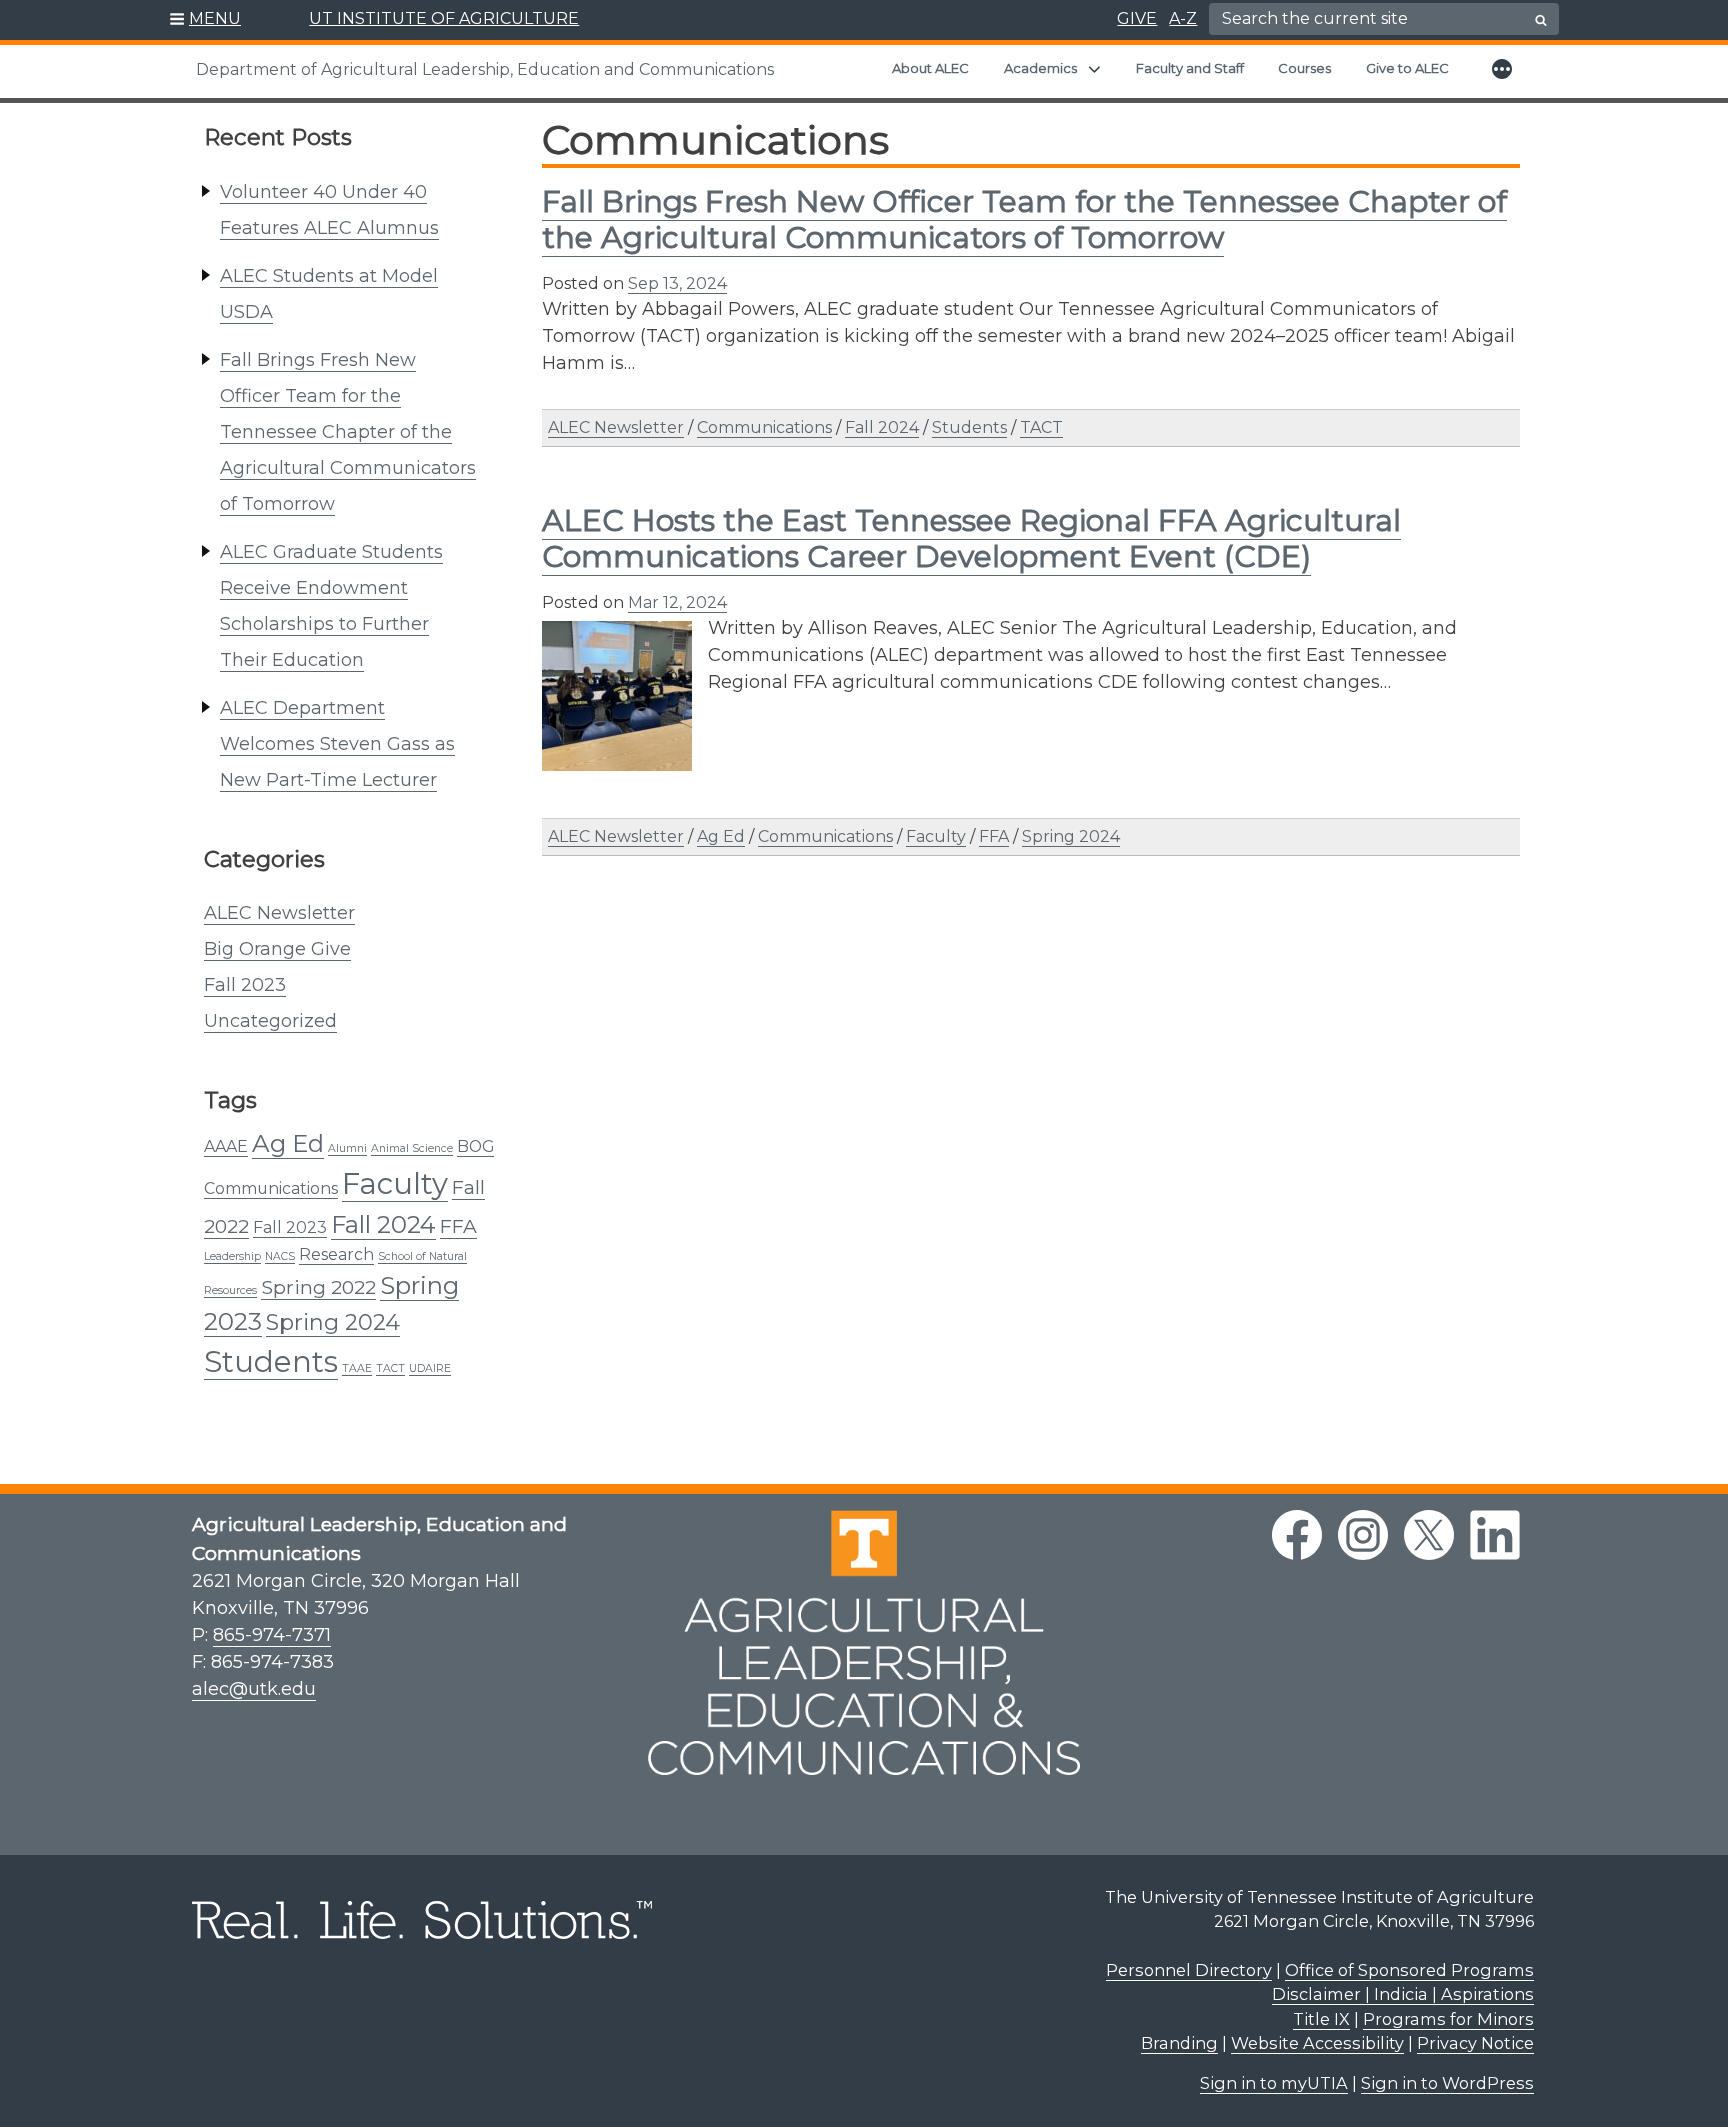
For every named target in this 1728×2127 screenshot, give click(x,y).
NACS (280, 1256)
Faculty (395, 1183)
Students (271, 1361)
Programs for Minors (1448, 2019)
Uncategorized (270, 1021)
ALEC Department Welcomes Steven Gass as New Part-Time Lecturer (337, 744)
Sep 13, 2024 (677, 283)
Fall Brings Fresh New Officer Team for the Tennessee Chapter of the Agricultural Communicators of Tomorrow (348, 432)
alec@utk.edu (254, 1689)
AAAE (226, 1146)
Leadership (232, 1256)
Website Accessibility (1317, 2043)
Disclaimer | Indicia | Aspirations (1403, 1994)
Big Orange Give (277, 949)
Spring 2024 (333, 1322)
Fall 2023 (245, 985)
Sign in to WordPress (1447, 2083)
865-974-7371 (272, 1635)
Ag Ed (288, 1143)
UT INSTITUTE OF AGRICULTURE (444, 18)
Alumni (347, 1148)
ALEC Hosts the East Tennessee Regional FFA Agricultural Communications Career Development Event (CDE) (971, 538)
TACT (390, 1368)
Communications (271, 1188)
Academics (1040, 68)
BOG (475, 1146)
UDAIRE (430, 1368)
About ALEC (930, 68)
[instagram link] (1363, 1535)
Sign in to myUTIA (1274, 2083)
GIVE (1137, 18)
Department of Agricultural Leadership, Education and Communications (485, 69)
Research (336, 1254)
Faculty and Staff (1190, 68)
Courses (1304, 68)
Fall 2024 (383, 1224)
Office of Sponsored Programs (1409, 1970)
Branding (1179, 2043)
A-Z (1183, 18)
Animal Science (412, 1148)
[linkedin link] (1495, 1535)
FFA (458, 1226)
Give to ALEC (1407, 68)
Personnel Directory (1189, 1970)
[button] (205, 20)
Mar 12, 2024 (677, 602)
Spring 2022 (318, 1287)
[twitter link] (1429, 1535)
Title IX (1321, 2019)
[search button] (1541, 20)
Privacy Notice (1475, 2043)
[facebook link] (1297, 1535)
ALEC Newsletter (279, 913)
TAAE (357, 1368)
